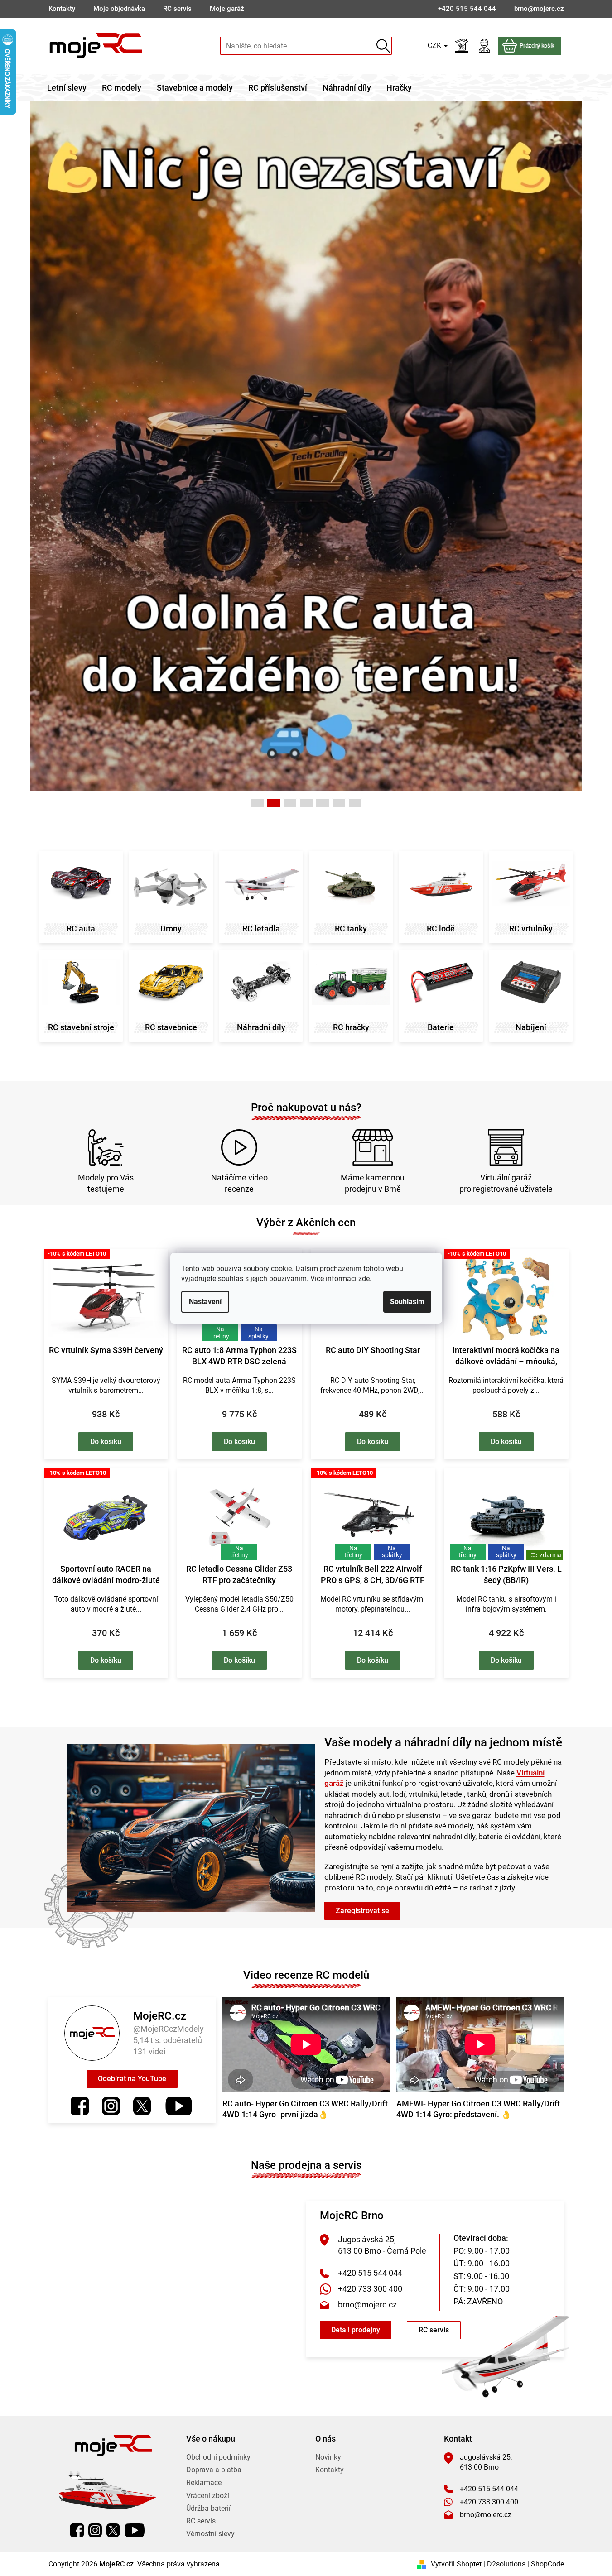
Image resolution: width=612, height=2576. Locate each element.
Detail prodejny (356, 2330)
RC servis (177, 9)
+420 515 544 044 (370, 2273)
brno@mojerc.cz (367, 2305)
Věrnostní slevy (210, 2534)
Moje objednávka (119, 9)
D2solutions (506, 2564)
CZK (435, 46)
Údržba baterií (208, 2508)
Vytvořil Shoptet (456, 2564)
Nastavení (205, 1302)
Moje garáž (227, 9)
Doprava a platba (214, 2470)
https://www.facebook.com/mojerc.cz (80, 2106)
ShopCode (547, 2564)
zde (364, 1278)
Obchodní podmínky (218, 2457)
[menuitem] (67, 88)
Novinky (328, 2457)
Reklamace (204, 2482)
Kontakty (62, 9)
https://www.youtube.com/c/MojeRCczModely (179, 2106)
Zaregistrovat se (362, 1911)
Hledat (383, 46)
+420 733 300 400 (370, 2289)
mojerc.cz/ (111, 2106)
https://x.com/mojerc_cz (142, 2106)
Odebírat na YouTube (132, 2079)
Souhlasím (407, 1302)
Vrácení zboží (208, 2496)
